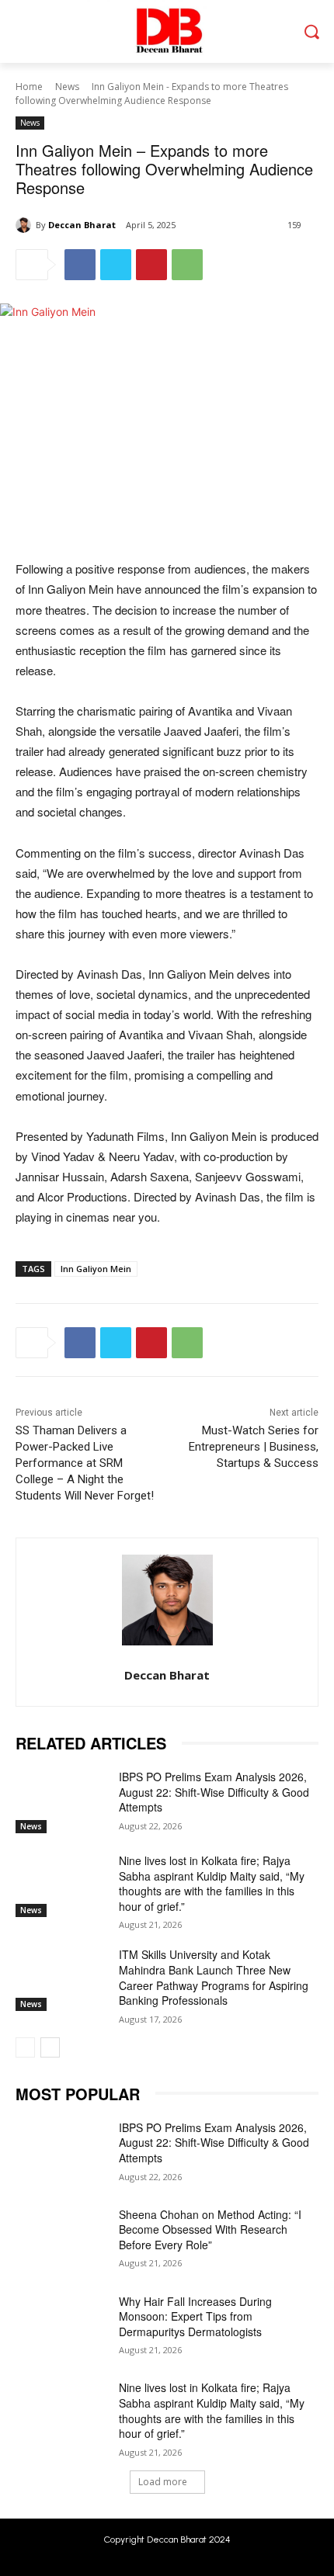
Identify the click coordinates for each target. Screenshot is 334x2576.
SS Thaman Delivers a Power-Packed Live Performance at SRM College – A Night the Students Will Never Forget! (85, 1463)
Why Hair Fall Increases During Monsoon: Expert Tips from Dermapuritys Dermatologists (195, 2316)
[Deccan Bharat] (26, 225)
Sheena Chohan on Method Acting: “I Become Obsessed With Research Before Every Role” (210, 2229)
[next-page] (50, 2047)
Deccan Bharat (82, 225)
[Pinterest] (151, 265)
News (67, 87)
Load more (163, 2482)
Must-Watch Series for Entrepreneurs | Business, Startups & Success (254, 1447)
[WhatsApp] (187, 265)
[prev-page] (25, 2047)
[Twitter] (116, 265)
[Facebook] (80, 265)
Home (29, 87)
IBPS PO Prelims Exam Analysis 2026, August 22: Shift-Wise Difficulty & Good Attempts (214, 1792)
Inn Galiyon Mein (96, 1269)
